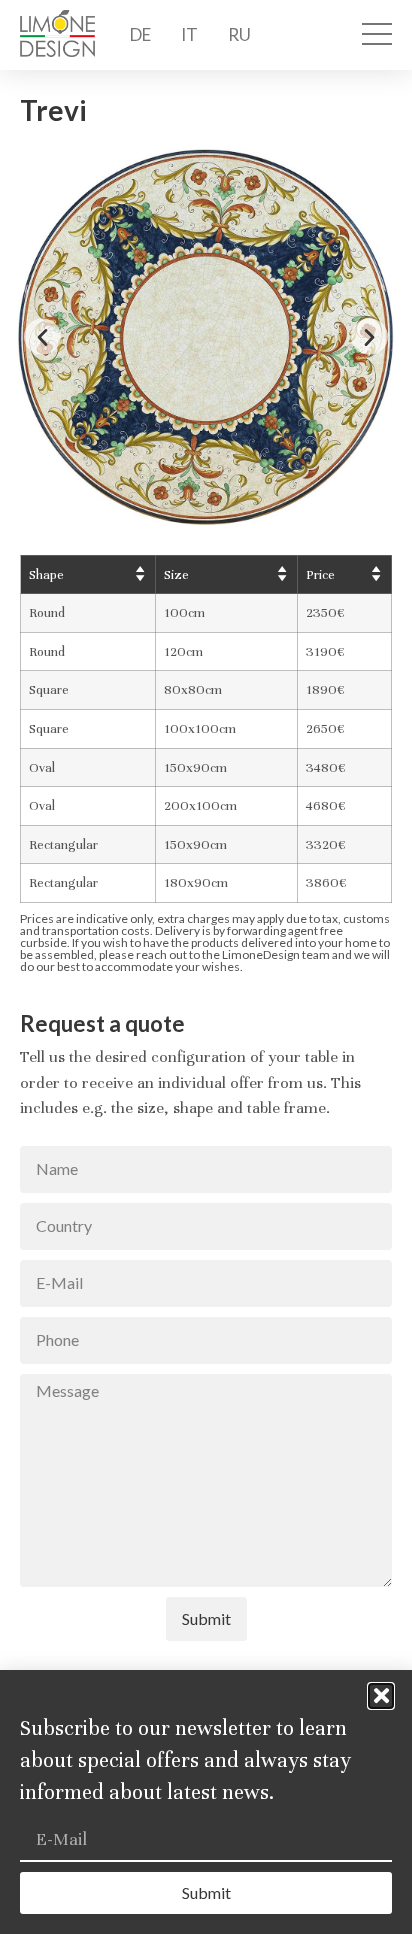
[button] (42, 336)
